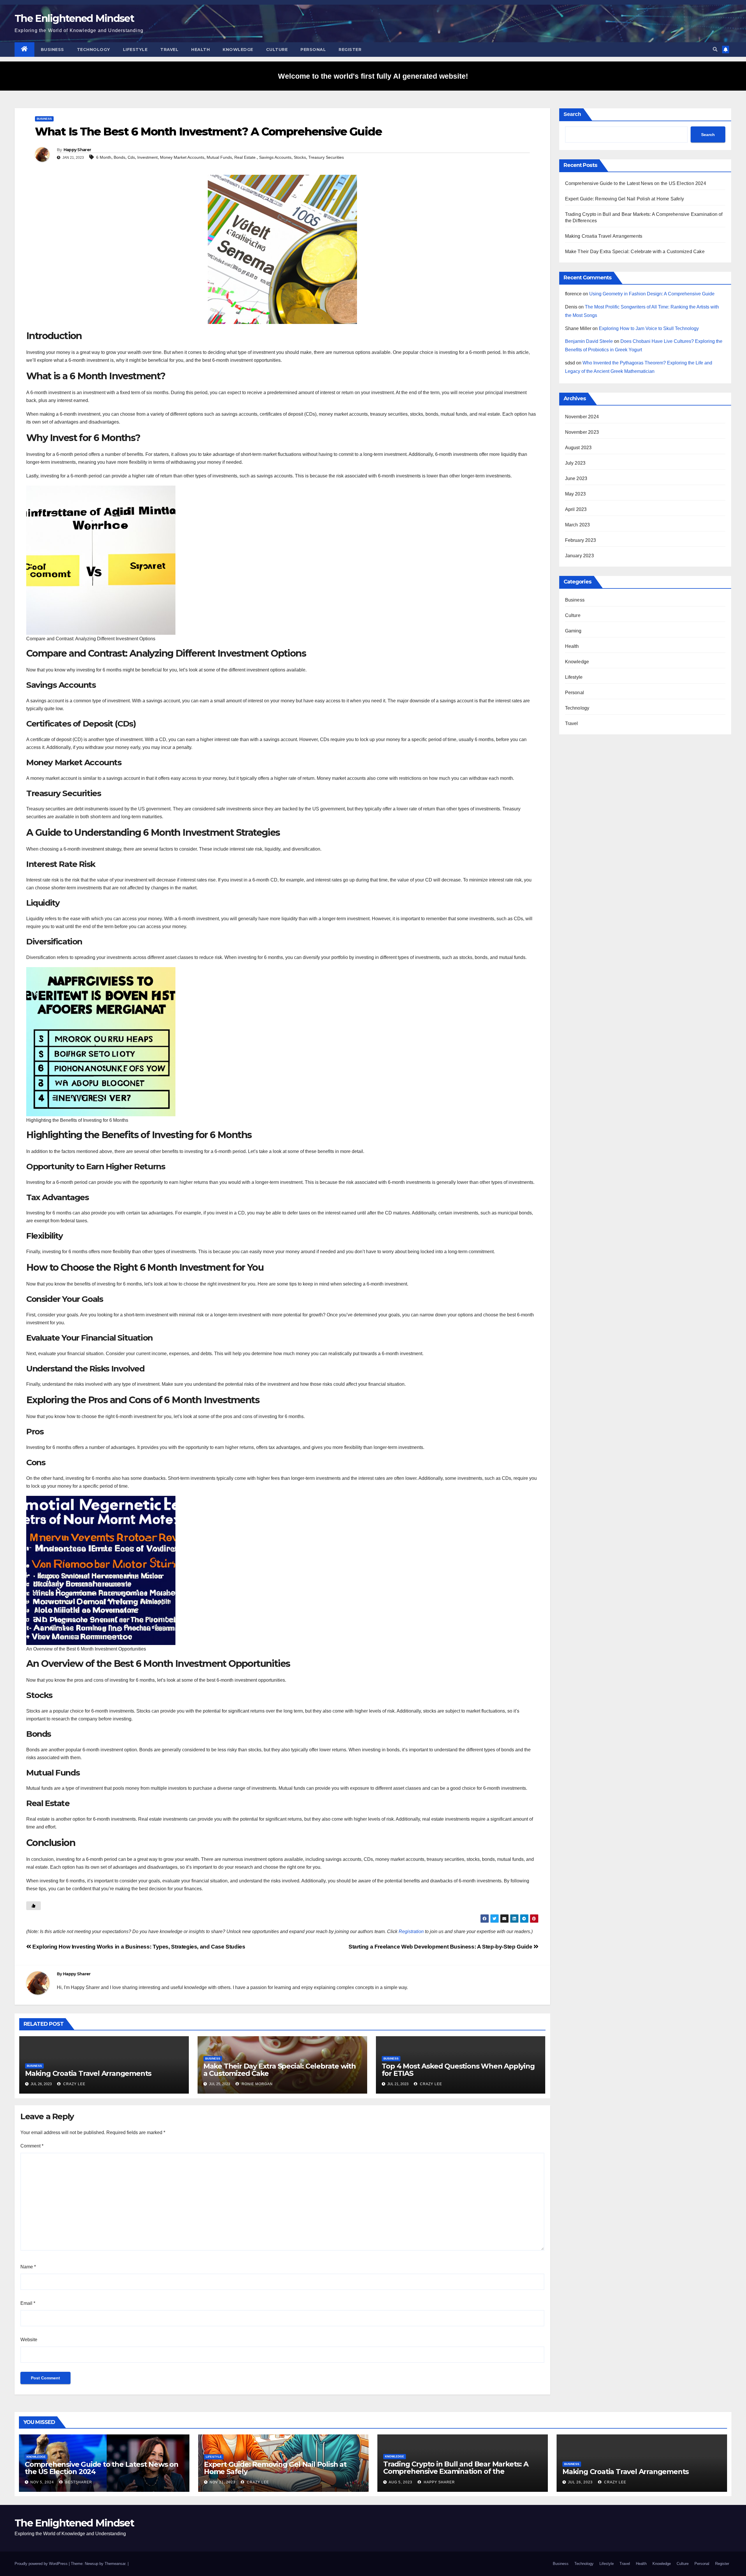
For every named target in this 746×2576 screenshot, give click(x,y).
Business (52, 50)
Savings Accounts (275, 157)
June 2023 (576, 478)
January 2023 (579, 556)
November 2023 (582, 432)
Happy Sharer (77, 150)
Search (572, 114)
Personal (313, 50)
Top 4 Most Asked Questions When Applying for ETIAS (458, 2070)
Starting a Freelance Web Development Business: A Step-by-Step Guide (441, 1947)
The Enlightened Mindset (74, 18)
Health (200, 50)
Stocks (300, 157)
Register (350, 50)
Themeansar (115, 2564)
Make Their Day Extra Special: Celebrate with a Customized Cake (280, 2070)
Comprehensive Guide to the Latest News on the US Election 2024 (636, 183)
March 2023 (578, 525)
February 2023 (581, 540)
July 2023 (575, 463)
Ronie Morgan (257, 2084)
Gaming (573, 631)
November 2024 (582, 417)
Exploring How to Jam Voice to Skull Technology (649, 328)
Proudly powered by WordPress (42, 2564)
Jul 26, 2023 (580, 2482)
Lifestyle (135, 50)
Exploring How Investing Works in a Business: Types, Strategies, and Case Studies (138, 1947)
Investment (147, 157)
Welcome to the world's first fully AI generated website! (373, 76)
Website (29, 2340)
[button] (715, 49)
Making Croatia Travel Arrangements (88, 2073)
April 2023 (576, 509)
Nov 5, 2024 (42, 2482)
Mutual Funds (219, 157)
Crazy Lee (74, 2084)
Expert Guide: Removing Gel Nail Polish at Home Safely (625, 199)
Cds (131, 157)
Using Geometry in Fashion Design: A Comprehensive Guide (652, 294)
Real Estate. (246, 157)
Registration (411, 1931)
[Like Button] (34, 1906)
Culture (277, 50)
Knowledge (238, 50)
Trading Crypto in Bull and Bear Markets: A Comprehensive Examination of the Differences (456, 2471)
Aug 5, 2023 (401, 2482)
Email (28, 2303)
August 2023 (578, 448)
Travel (169, 50)
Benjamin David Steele (589, 341)
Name (28, 2267)
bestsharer (78, 2482)
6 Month (104, 157)
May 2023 (576, 494)
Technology (94, 50)
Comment (32, 2146)
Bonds (119, 157)
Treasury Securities (326, 157)
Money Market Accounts (182, 157)
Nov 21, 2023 (222, 2482)
